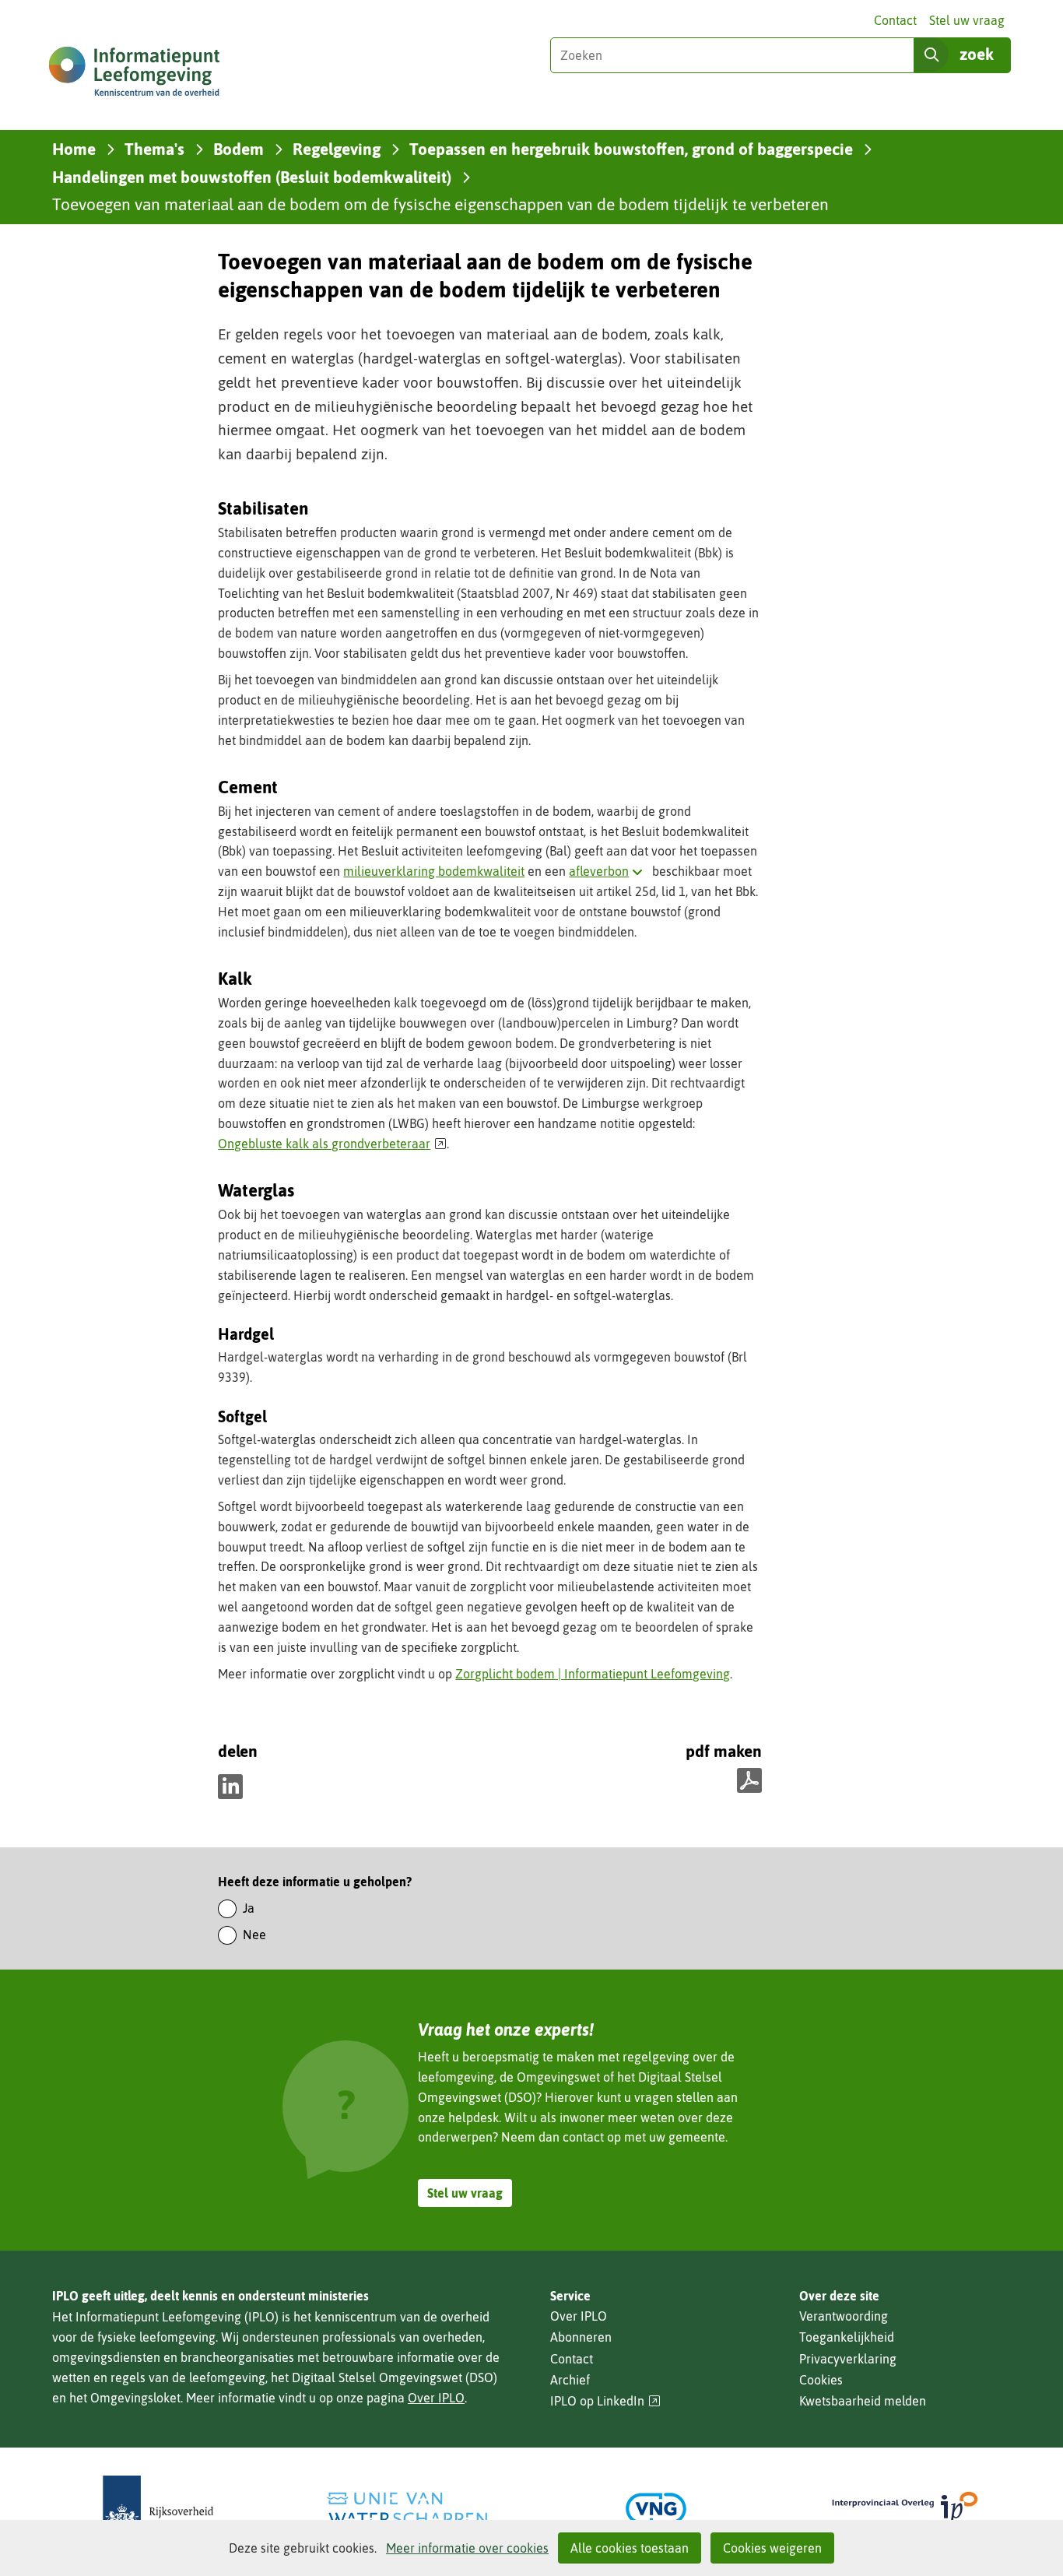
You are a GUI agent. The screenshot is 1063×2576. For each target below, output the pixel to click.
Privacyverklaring (848, 2359)
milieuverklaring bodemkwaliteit (434, 871)
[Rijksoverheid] (158, 2509)
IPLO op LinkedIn (605, 2401)
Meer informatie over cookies (467, 2548)
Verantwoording (844, 2316)
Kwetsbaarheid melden (863, 2401)
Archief (570, 2380)
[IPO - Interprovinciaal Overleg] (905, 2509)
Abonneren (581, 2337)
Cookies (821, 2380)
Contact (895, 20)
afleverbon (609, 871)
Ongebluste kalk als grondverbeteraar (332, 1144)
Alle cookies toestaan (630, 2548)
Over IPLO (436, 2398)
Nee (254, 1935)
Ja (249, 1908)
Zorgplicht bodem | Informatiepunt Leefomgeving (593, 1674)
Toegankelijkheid (847, 2337)
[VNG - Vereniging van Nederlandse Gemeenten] (656, 2509)
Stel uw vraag (967, 20)
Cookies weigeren (772, 2548)
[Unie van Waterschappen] (407, 2509)
